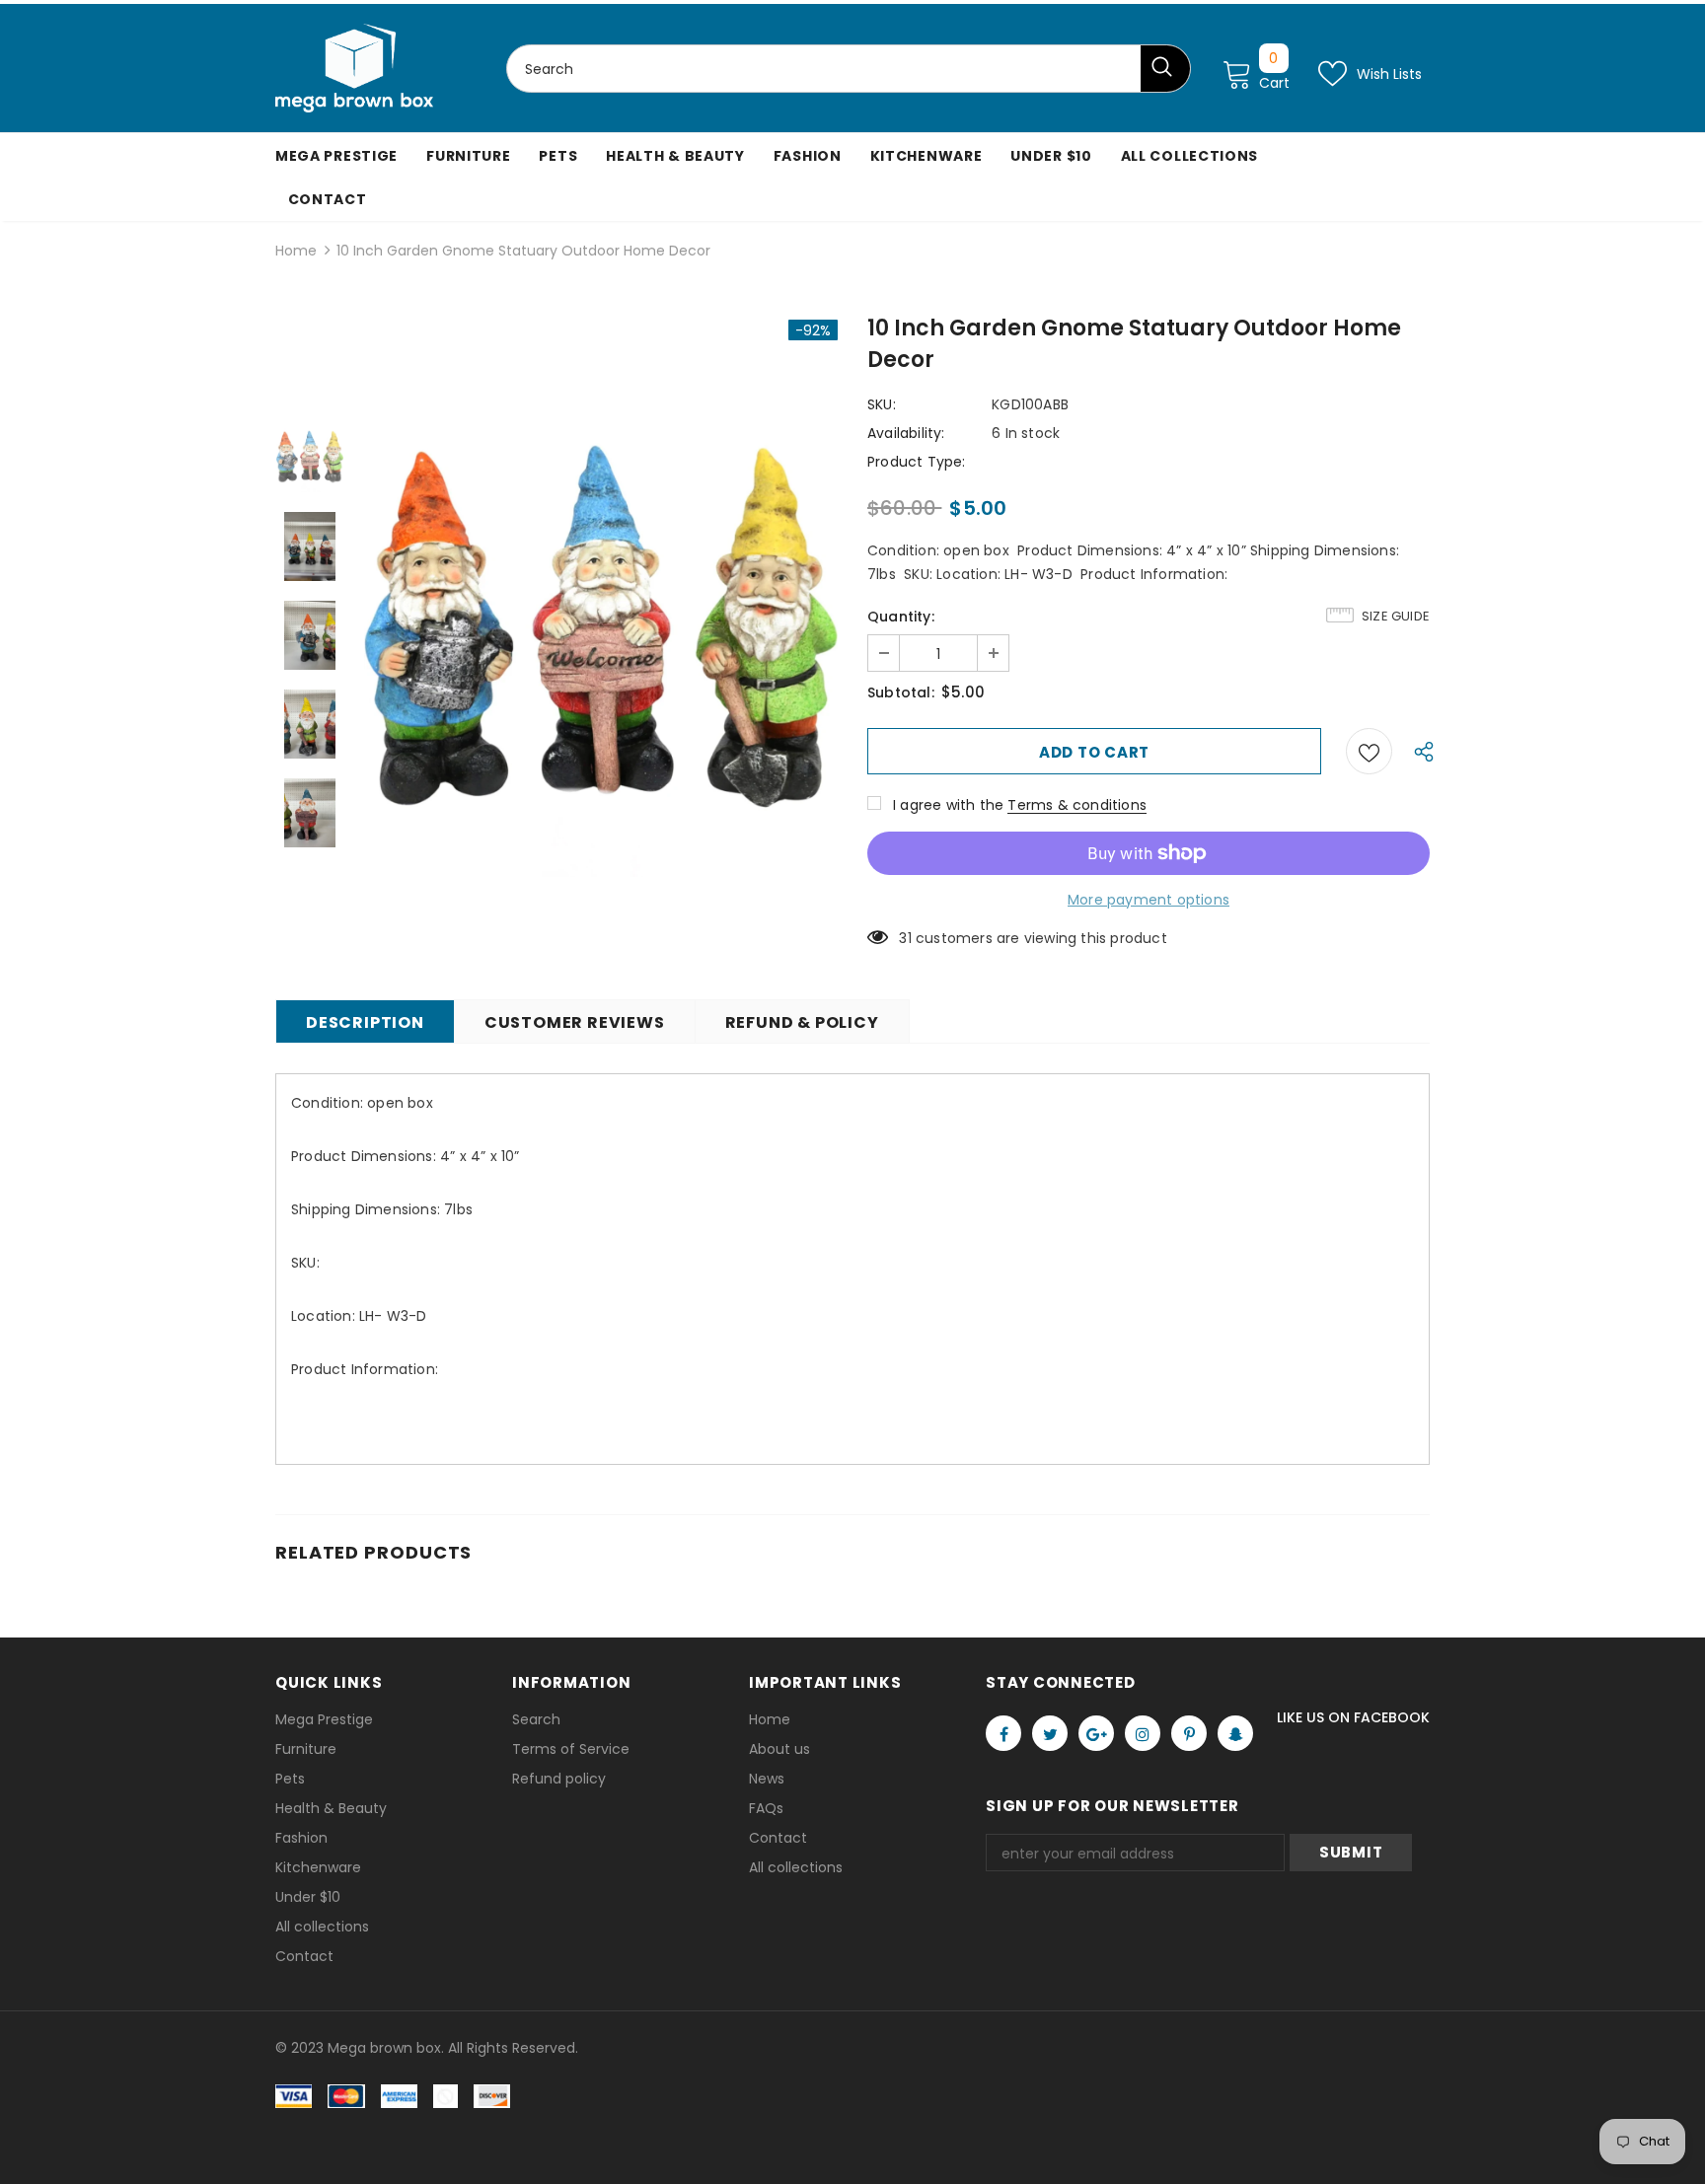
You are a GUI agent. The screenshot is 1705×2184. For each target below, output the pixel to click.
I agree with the (948, 805)
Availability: (906, 433)
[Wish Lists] (1369, 751)
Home (296, 251)
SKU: (882, 404)
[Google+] (1096, 1733)
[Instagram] (1143, 1733)
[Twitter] (1050, 1733)
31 (905, 938)
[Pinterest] (1189, 1733)
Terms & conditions (1077, 805)
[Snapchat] (1235, 1733)
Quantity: (901, 617)
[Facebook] (1003, 1733)
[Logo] (354, 68)
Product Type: (917, 462)
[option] (601, 635)
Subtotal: (901, 692)
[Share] (1419, 751)
